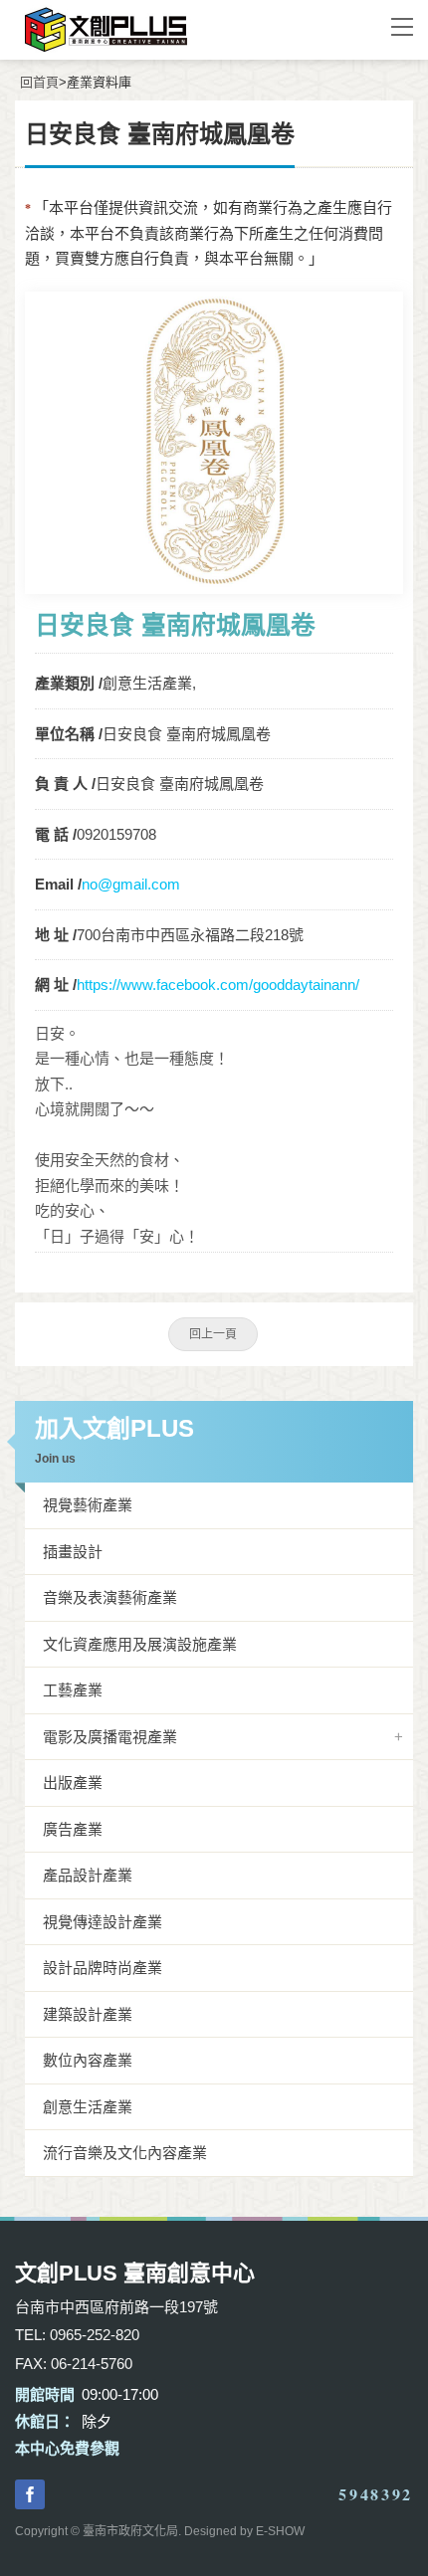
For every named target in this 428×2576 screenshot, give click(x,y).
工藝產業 (73, 1690)
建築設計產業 (88, 2014)
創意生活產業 (88, 2107)
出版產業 (73, 1783)
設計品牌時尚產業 (103, 1968)
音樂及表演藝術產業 (110, 1597)
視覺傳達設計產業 (103, 1922)
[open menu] (402, 26)
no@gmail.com (131, 884)
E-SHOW (280, 2531)
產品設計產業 (88, 1875)
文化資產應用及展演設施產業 (140, 1644)
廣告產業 (73, 1829)
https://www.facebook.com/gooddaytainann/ (218, 985)
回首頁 (39, 82)
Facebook (30, 2494)
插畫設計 (73, 1552)
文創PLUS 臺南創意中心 (184, 30)
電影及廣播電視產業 (110, 1737)
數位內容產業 (88, 2060)
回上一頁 (213, 1334)
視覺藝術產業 (88, 1505)
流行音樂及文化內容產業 (125, 2153)
